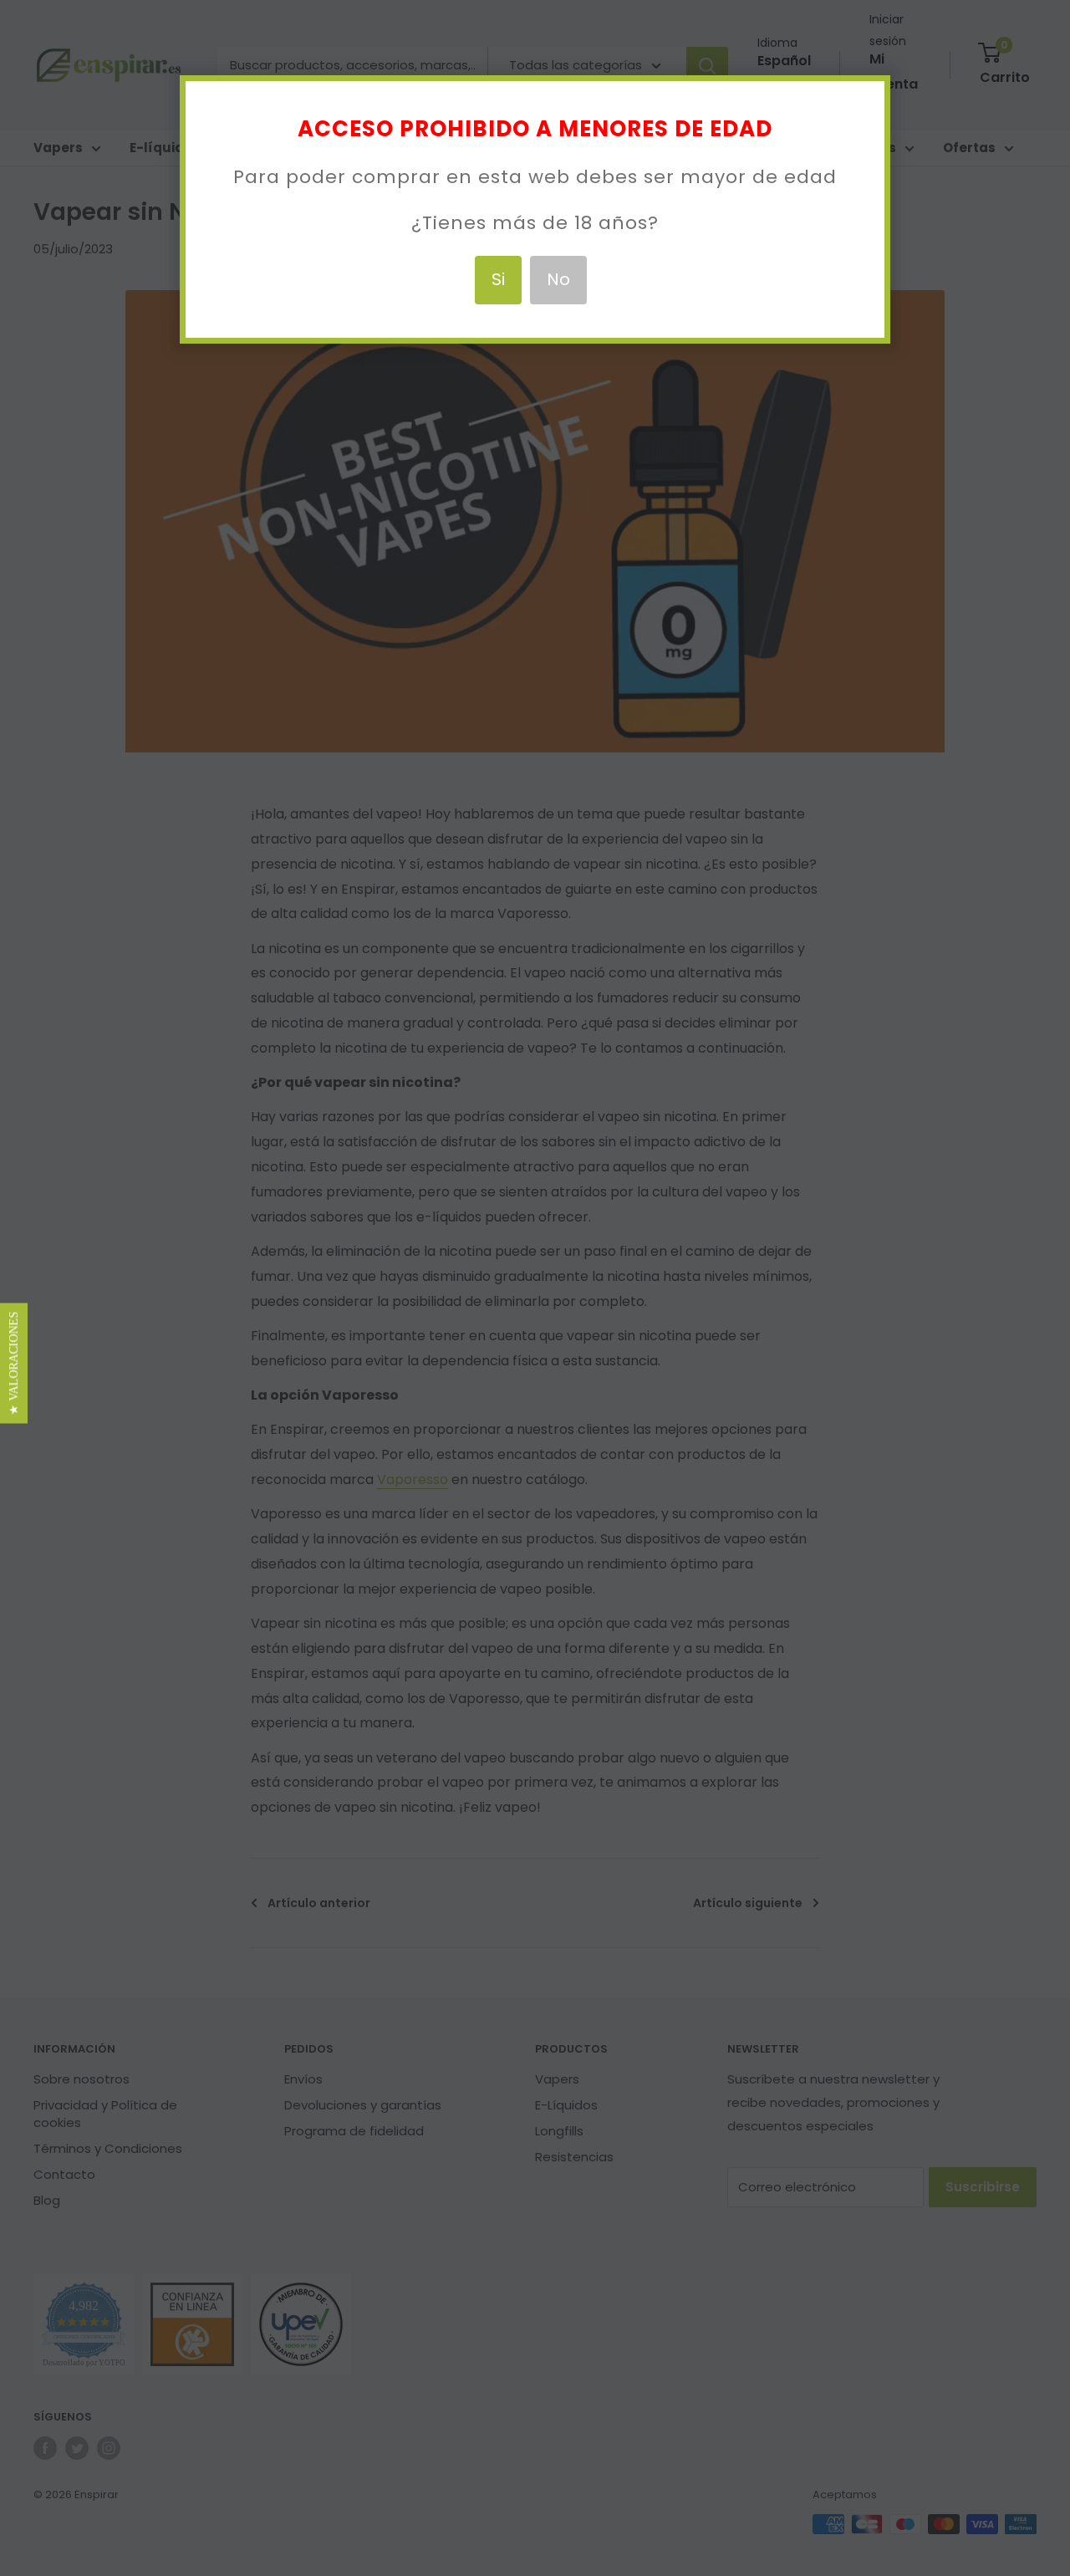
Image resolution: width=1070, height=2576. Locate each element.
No (558, 279)
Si (498, 279)
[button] (14, 1363)
